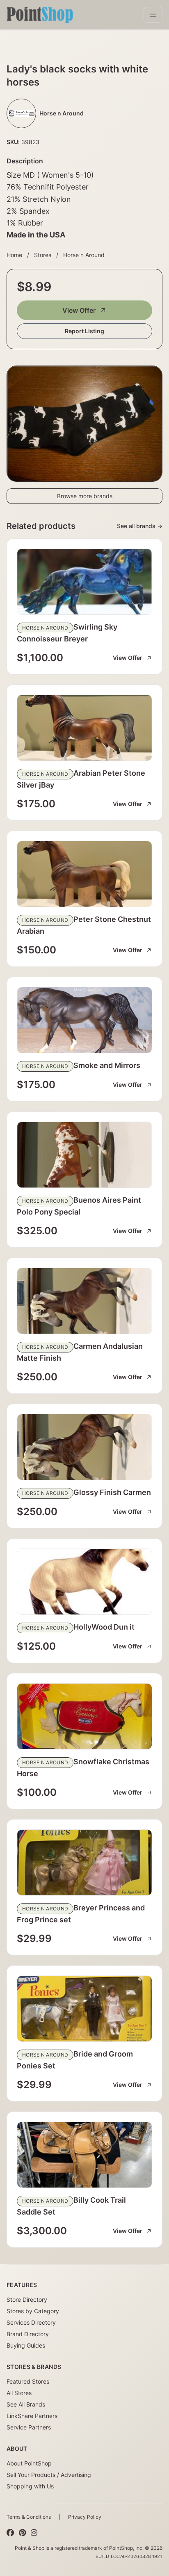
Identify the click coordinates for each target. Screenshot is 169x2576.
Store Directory (27, 2299)
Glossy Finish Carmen (112, 1492)
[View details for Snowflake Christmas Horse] (84, 1716)
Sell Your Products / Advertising (49, 2475)
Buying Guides (26, 2345)
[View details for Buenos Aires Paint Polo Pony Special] (84, 1155)
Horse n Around (84, 255)
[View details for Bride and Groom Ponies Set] (84, 2009)
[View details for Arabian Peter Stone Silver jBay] (84, 728)
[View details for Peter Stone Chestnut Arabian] (84, 874)
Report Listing (84, 331)
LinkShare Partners (32, 2416)
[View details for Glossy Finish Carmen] (84, 1447)
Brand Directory (28, 2334)
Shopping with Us (30, 2486)
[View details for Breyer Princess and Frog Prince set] (84, 1863)
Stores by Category (33, 2311)
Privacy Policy (85, 2517)
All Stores (19, 2393)
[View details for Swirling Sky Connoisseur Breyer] (84, 582)
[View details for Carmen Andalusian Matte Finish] (84, 1301)
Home (14, 255)
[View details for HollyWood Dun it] (84, 1582)
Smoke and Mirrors (107, 1065)
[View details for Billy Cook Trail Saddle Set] (84, 2155)
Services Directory (31, 2322)
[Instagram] (34, 2533)
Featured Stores (28, 2381)
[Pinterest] (22, 2533)
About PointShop (29, 2463)
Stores (43, 255)
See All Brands (26, 2404)
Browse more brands (85, 496)
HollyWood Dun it (104, 1627)
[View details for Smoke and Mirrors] (84, 1020)
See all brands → (140, 526)
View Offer (79, 310)
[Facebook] (10, 2533)
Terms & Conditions (29, 2517)
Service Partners (29, 2427)
